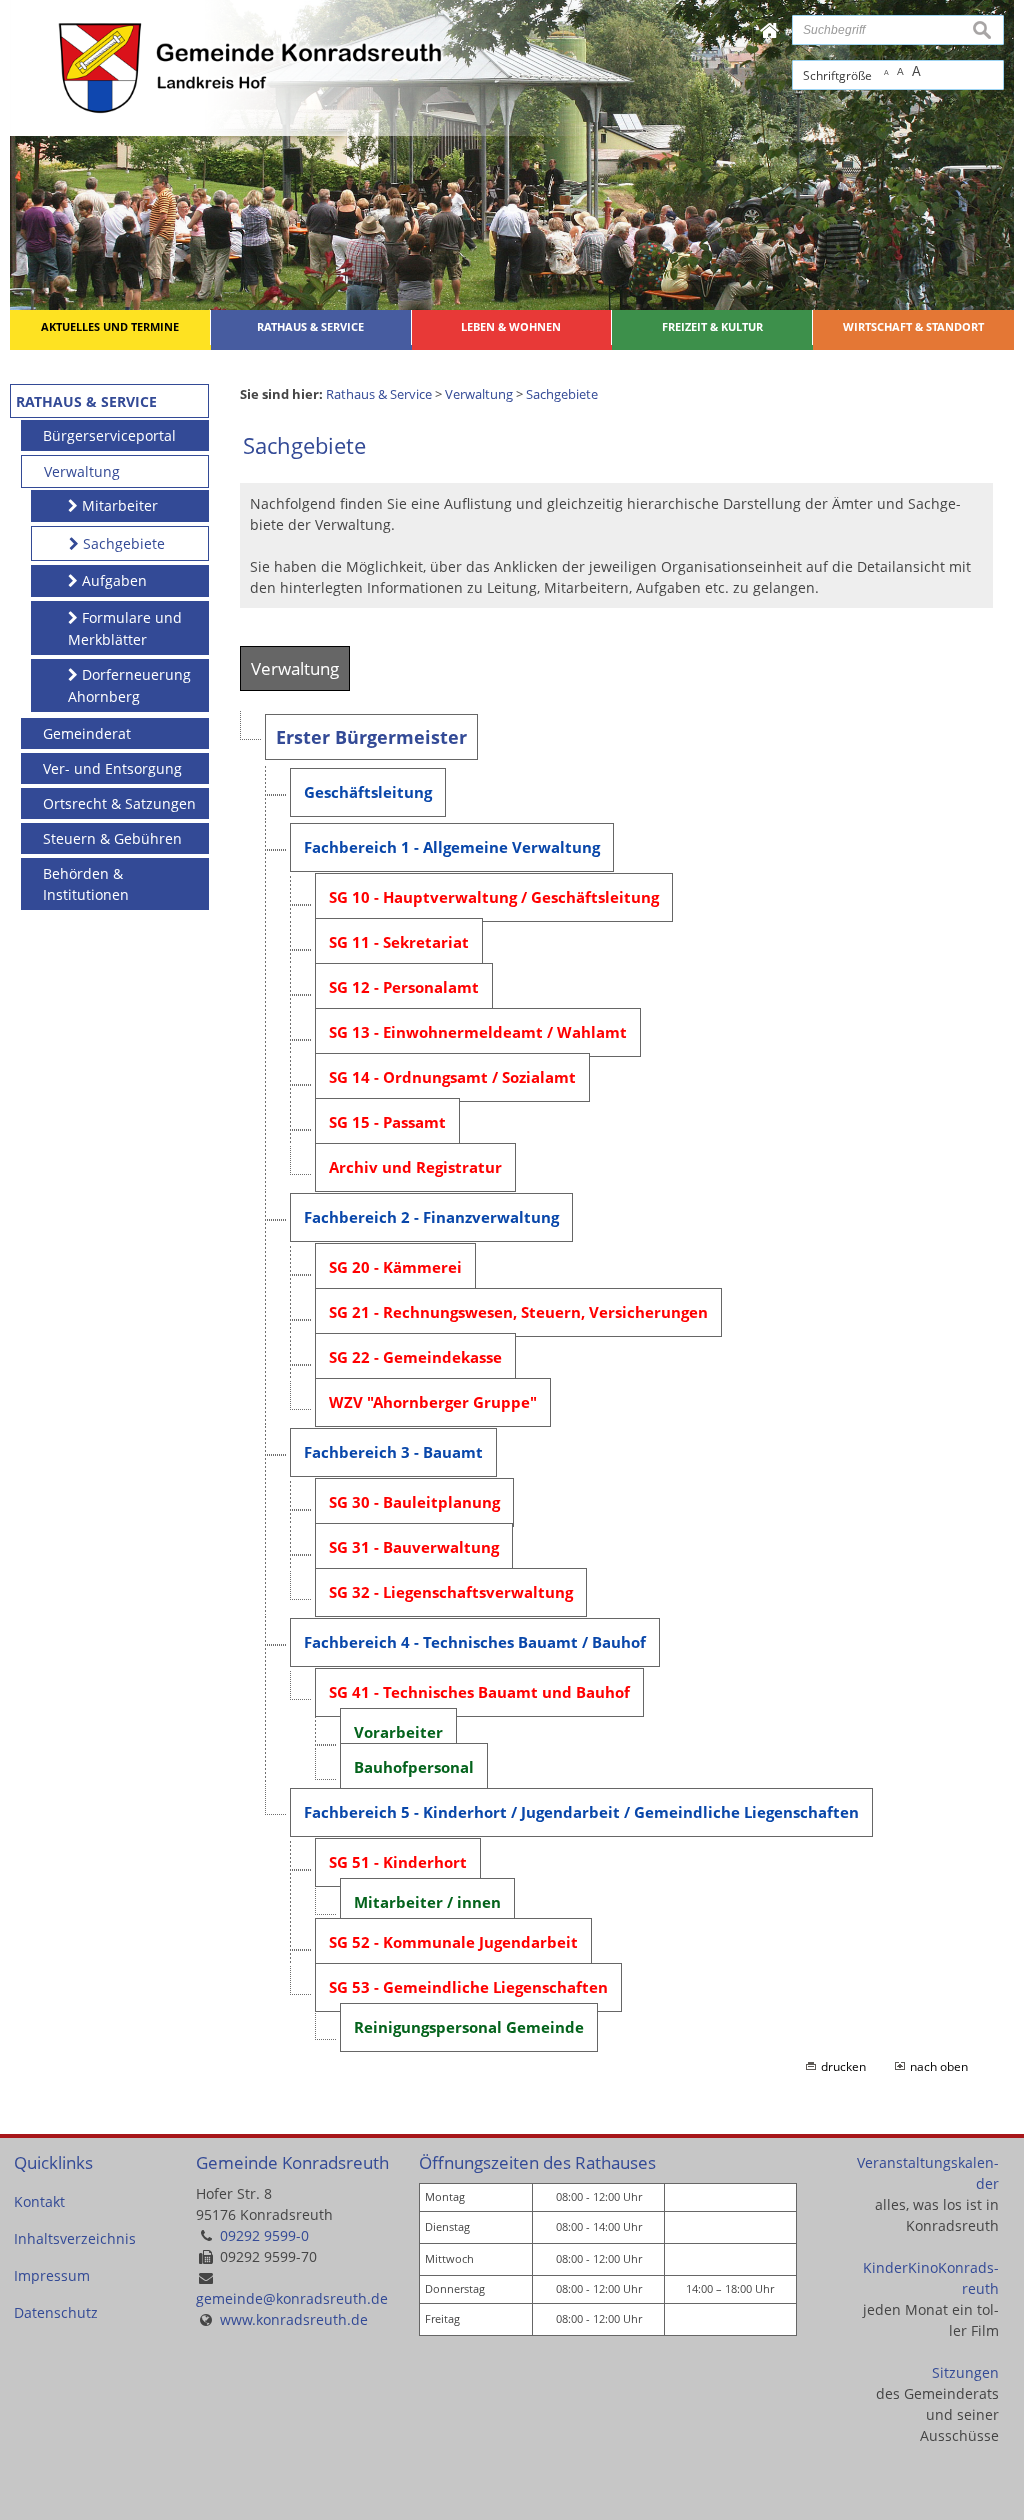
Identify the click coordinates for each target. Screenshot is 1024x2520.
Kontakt (39, 2201)
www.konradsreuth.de (294, 2319)
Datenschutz (56, 2312)
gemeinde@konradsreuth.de (292, 2298)
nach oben (939, 2066)
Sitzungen (965, 2372)
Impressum (52, 2275)
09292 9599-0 (264, 2235)
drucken (843, 2066)
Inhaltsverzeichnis (75, 2238)
